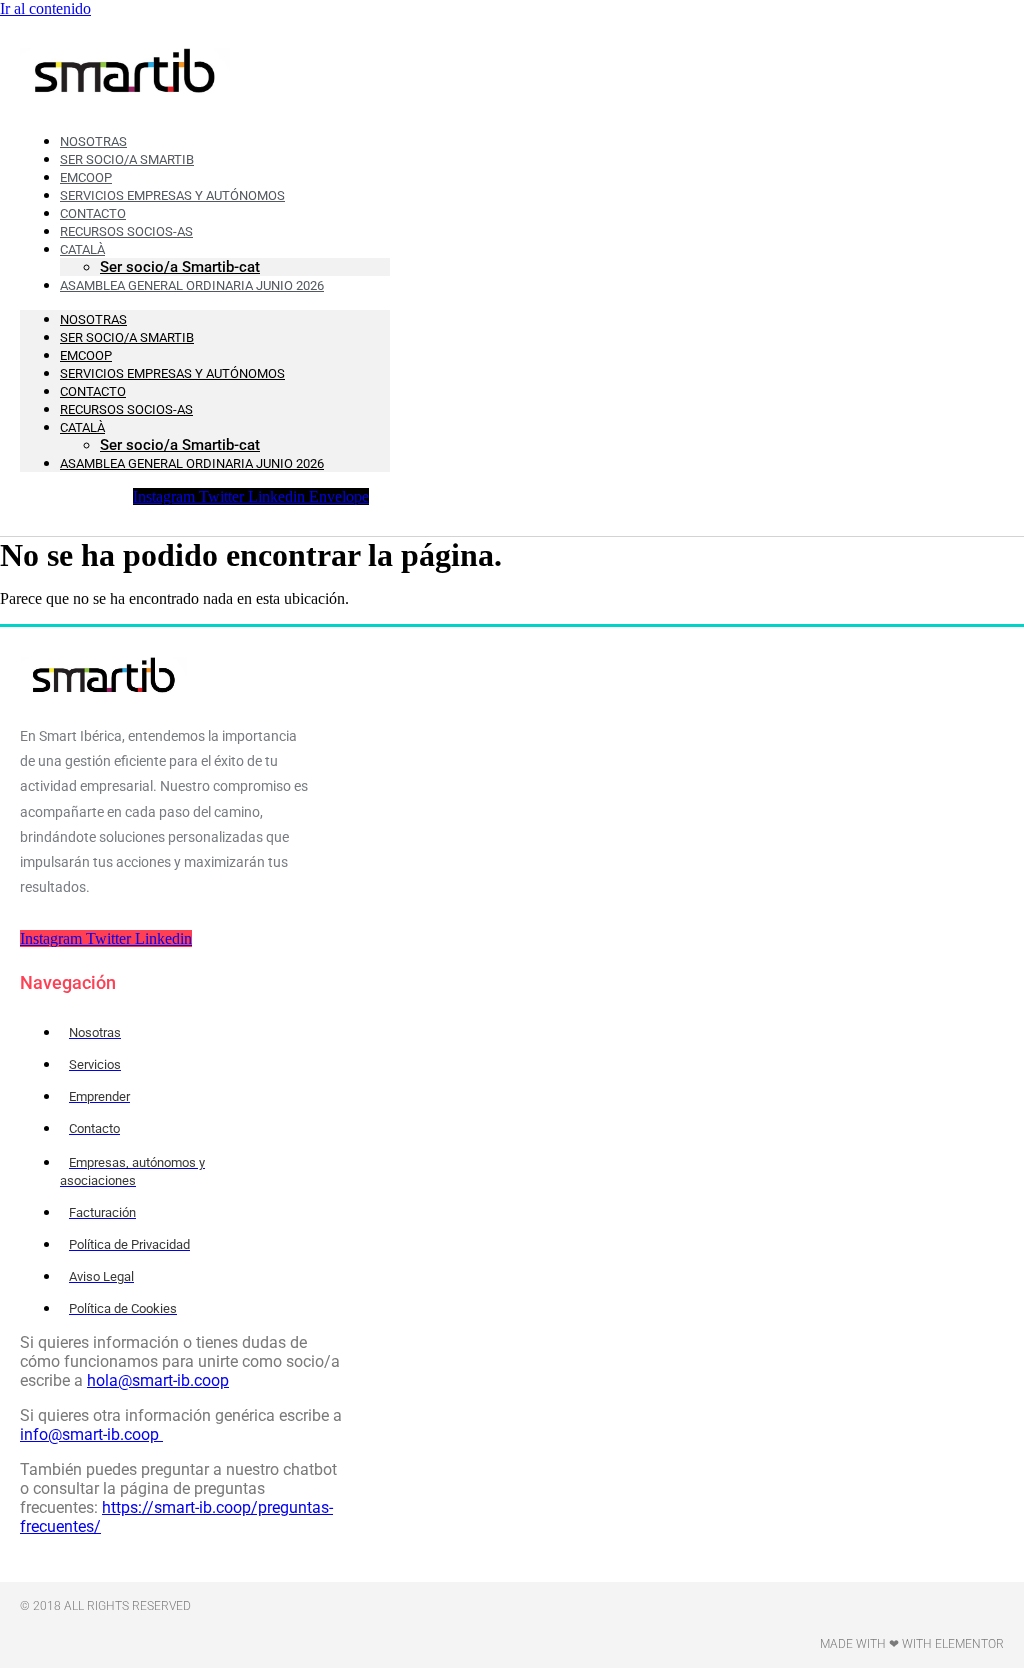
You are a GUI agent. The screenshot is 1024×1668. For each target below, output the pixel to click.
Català (82, 427)
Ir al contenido (45, 8)
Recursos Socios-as (126, 231)
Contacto (93, 391)
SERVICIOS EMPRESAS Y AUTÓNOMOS (172, 373)
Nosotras (93, 319)
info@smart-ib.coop (91, 1434)
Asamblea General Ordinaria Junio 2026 (192, 285)
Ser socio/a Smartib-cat (180, 445)
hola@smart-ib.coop (158, 1380)
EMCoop (86, 355)
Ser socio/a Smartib (127, 337)
